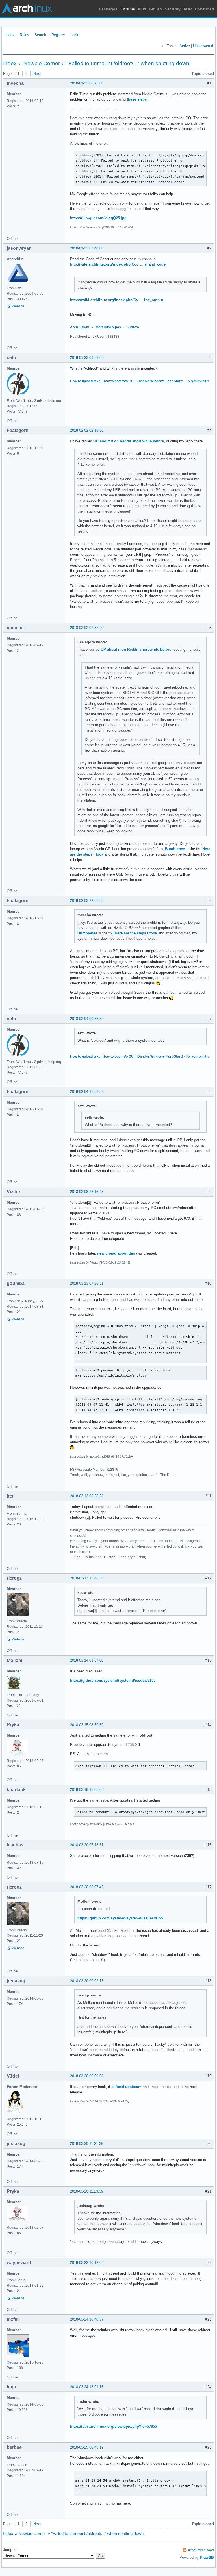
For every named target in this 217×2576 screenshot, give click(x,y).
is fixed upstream (126, 2087)
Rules (24, 35)
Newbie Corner (42, 63)
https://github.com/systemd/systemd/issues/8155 (113, 1680)
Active (185, 46)
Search (40, 35)
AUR (188, 9)
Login (75, 35)
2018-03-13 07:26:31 (87, 1283)
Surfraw (133, 327)
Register (58, 35)
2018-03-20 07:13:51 (87, 1845)
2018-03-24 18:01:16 (87, 2387)
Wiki (142, 9)
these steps (137, 99)
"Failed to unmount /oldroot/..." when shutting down (128, 63)
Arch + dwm (80, 327)
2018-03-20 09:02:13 (87, 1981)
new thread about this (116, 1253)
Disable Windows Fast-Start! (160, 381)
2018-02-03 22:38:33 (87, 901)
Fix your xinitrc (198, 381)
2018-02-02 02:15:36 (87, 430)
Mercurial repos (108, 327)
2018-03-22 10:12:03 (87, 2263)
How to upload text (85, 381)
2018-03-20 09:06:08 (87, 2076)
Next (37, 74)
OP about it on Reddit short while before (129, 441)
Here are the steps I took (136, 933)
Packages (108, 9)
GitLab (155, 9)
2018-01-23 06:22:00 (87, 83)
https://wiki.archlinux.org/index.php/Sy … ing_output (117, 300)
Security (173, 9)
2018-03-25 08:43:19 (87, 2447)
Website (18, 306)
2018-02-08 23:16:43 (87, 1192)
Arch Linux (28, 8)
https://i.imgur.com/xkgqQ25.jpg (98, 218)
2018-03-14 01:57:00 (87, 1660)
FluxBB (207, 2557)
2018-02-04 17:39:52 (87, 1092)
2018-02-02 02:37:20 (87, 628)
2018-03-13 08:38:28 (87, 1496)
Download (204, 9)
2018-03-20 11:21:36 (87, 2144)
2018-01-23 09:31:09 (87, 358)
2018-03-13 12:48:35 (87, 1578)
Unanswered (203, 46)
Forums (128, 9)
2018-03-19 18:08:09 (87, 1790)
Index (10, 35)
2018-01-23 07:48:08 (87, 248)
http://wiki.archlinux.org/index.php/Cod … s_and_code (118, 264)
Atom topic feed (201, 2550)
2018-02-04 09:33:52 (87, 1019)
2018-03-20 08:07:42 (87, 1887)
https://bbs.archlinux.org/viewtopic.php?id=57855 (113, 2426)
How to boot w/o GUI (119, 381)
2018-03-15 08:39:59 (87, 1725)
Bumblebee (175, 849)
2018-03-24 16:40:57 (87, 2319)
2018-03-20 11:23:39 (87, 2191)
